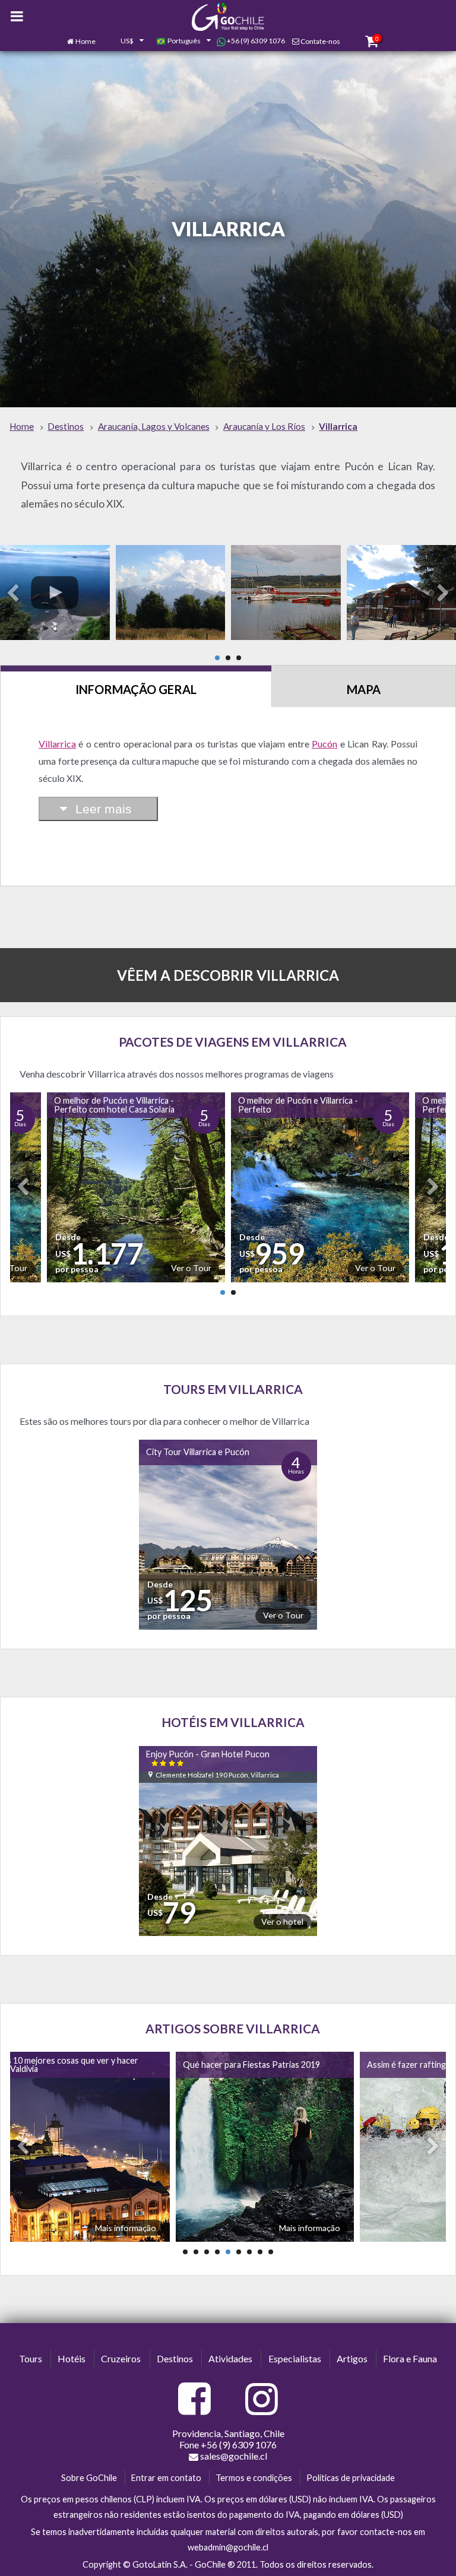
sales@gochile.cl (234, 2456)
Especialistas (295, 2358)
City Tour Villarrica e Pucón (198, 1452)
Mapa (364, 689)
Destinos (175, 2358)
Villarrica (57, 744)
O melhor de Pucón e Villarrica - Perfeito (298, 1105)
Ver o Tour (191, 1268)
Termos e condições (254, 2478)
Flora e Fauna (410, 2358)
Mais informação (126, 2228)
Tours (31, 2358)
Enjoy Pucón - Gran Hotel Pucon (208, 1758)
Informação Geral (136, 689)
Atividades (230, 2358)
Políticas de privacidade (351, 2478)
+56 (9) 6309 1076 (255, 41)
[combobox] (126, 42)
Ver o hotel (282, 1921)
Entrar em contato (166, 2478)
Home (85, 41)
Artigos (352, 2358)
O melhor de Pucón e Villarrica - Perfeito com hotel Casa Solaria (114, 1105)
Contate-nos (320, 41)
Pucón (324, 744)
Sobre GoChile (89, 2478)
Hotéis (72, 2358)
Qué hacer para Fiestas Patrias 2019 (251, 2065)
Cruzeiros (121, 2358)
